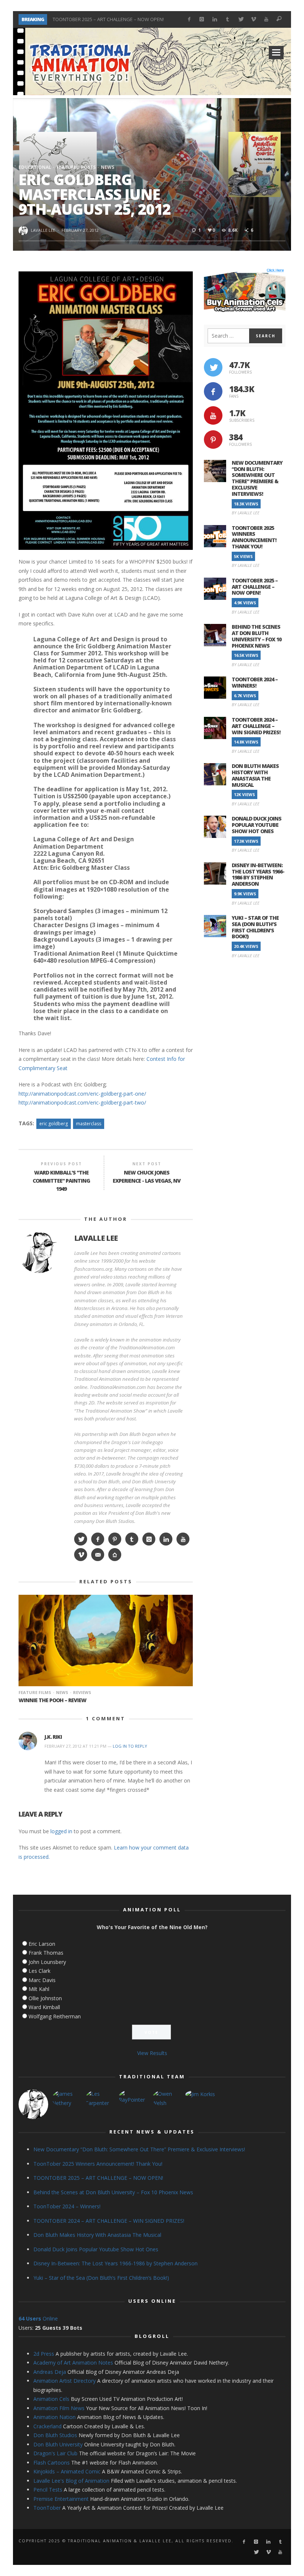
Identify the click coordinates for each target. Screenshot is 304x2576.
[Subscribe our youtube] (213, 415)
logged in (61, 1831)
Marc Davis (42, 1980)
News (108, 167)
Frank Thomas (46, 1953)
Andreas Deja (50, 2372)
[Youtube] (266, 19)
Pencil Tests (48, 2490)
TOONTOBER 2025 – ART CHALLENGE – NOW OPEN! (108, 19)
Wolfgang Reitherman (55, 2016)
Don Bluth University (58, 2444)
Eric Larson (42, 1944)
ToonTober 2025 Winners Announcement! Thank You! (254, 537)
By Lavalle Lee (246, 513)
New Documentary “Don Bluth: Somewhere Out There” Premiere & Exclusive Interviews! (257, 478)
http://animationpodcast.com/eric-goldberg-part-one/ (82, 1094)
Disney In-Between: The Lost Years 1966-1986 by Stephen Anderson (258, 874)
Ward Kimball (44, 2007)
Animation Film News (59, 2408)
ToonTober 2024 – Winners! (255, 682)
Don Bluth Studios (55, 2435)
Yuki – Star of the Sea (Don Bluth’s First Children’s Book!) (255, 927)
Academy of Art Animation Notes (73, 2363)
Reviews (82, 1692)
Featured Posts (76, 167)
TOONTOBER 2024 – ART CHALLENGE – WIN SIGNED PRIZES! (256, 726)
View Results (152, 2053)
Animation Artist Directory (65, 2381)
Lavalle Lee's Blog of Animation (71, 2481)
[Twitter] (240, 19)
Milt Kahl (39, 1989)
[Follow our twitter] (213, 367)
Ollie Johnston (45, 1998)
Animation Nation (54, 2417)
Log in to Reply (130, 1746)
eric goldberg (54, 1124)
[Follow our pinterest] (213, 440)
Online (38, 2318)
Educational (35, 167)
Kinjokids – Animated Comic (67, 2471)
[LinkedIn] (215, 19)
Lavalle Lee (43, 230)
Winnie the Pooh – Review (52, 1700)
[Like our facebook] (213, 391)
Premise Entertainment (61, 2499)
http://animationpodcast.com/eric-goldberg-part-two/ (82, 1102)
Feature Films (35, 1692)
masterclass (89, 1124)
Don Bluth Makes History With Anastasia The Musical (255, 775)
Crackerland (47, 2426)
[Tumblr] (228, 19)
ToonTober (47, 2508)
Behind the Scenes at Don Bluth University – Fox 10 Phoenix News (257, 636)
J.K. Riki (53, 1737)
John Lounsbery (47, 1962)
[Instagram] (202, 19)
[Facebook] (189, 19)
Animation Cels (51, 2399)
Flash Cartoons (52, 2463)
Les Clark (39, 1971)
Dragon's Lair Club (55, 2453)
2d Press (44, 2354)
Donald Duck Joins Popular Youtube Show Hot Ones (257, 825)
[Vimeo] (253, 19)
